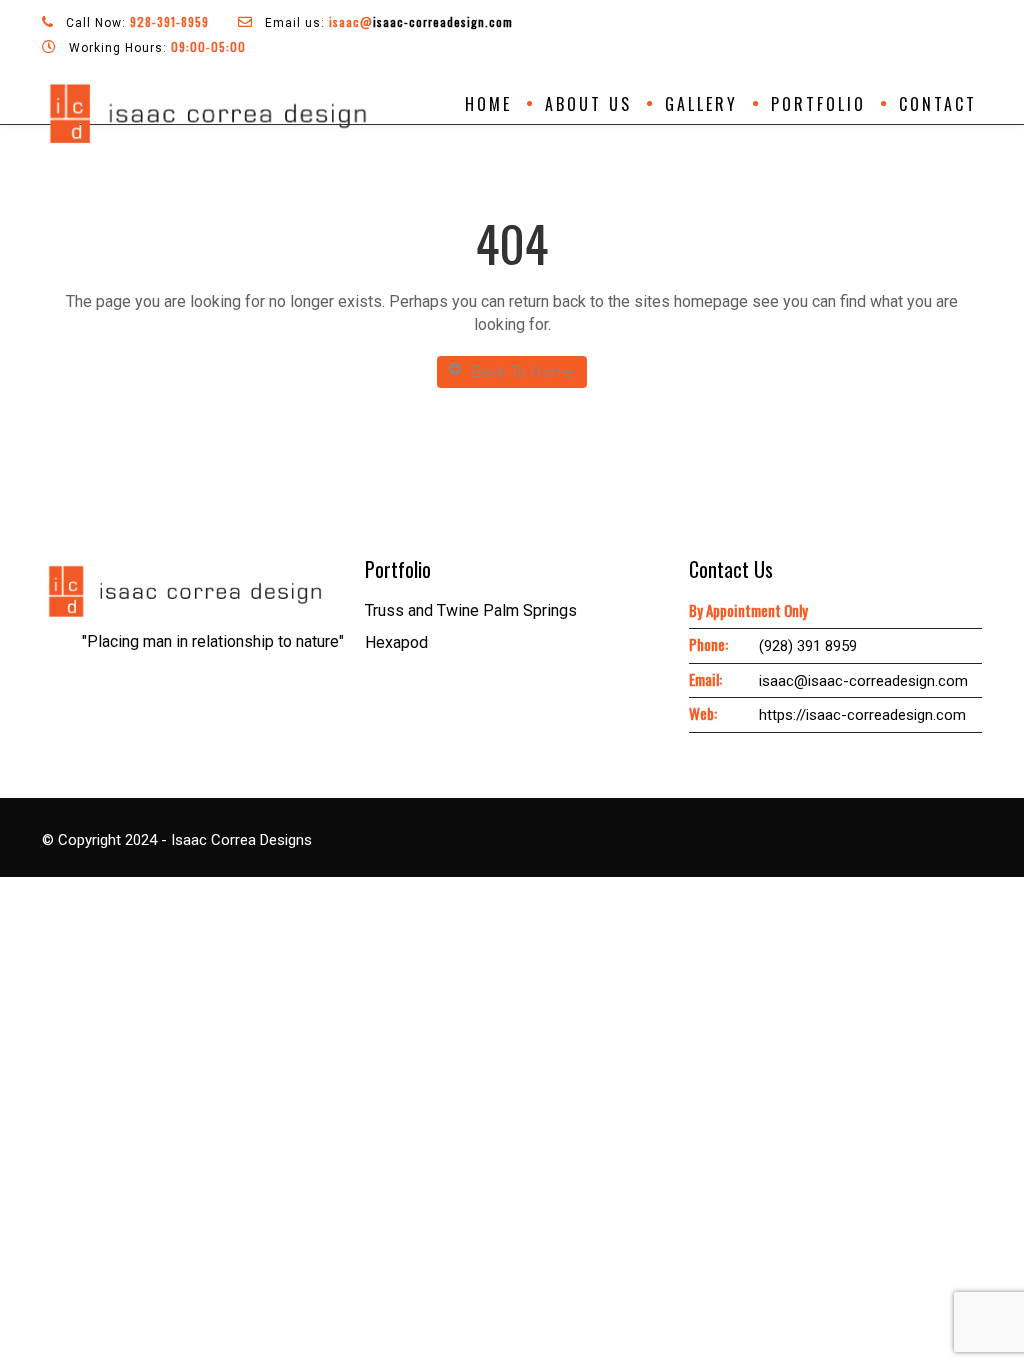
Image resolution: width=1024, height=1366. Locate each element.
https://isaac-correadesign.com (862, 715)
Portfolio (818, 104)
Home (488, 104)
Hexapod (396, 642)
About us (588, 104)
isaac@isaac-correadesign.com (863, 681)
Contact (938, 104)
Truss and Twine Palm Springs (471, 610)
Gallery (701, 104)
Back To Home (523, 372)
